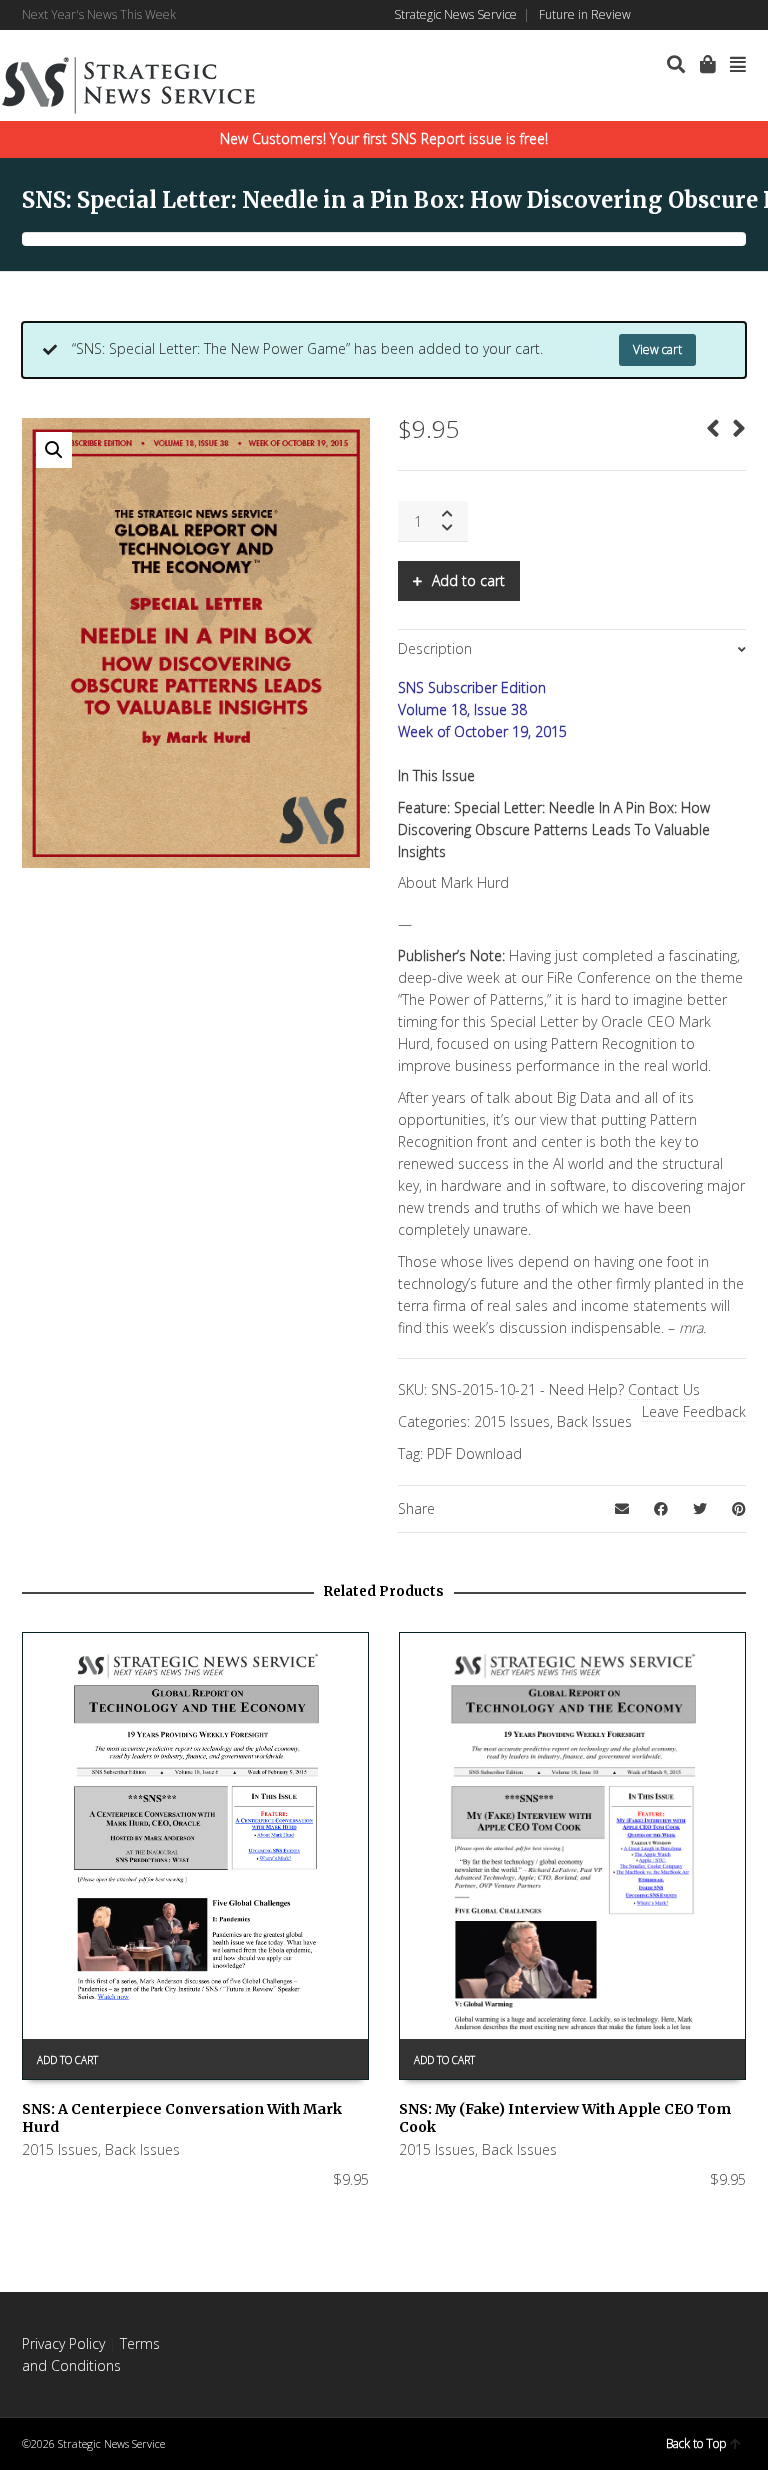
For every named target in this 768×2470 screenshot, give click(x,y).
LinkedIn (686, 15)
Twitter (715, 15)
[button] (54, 450)
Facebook (657, 15)
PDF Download (474, 1453)
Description (435, 648)
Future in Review (585, 14)
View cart (657, 349)
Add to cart (468, 580)
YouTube (744, 15)
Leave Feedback (694, 1411)
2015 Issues (512, 1421)
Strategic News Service (455, 14)
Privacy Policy (63, 2343)
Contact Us (664, 1389)
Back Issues (594, 1421)
